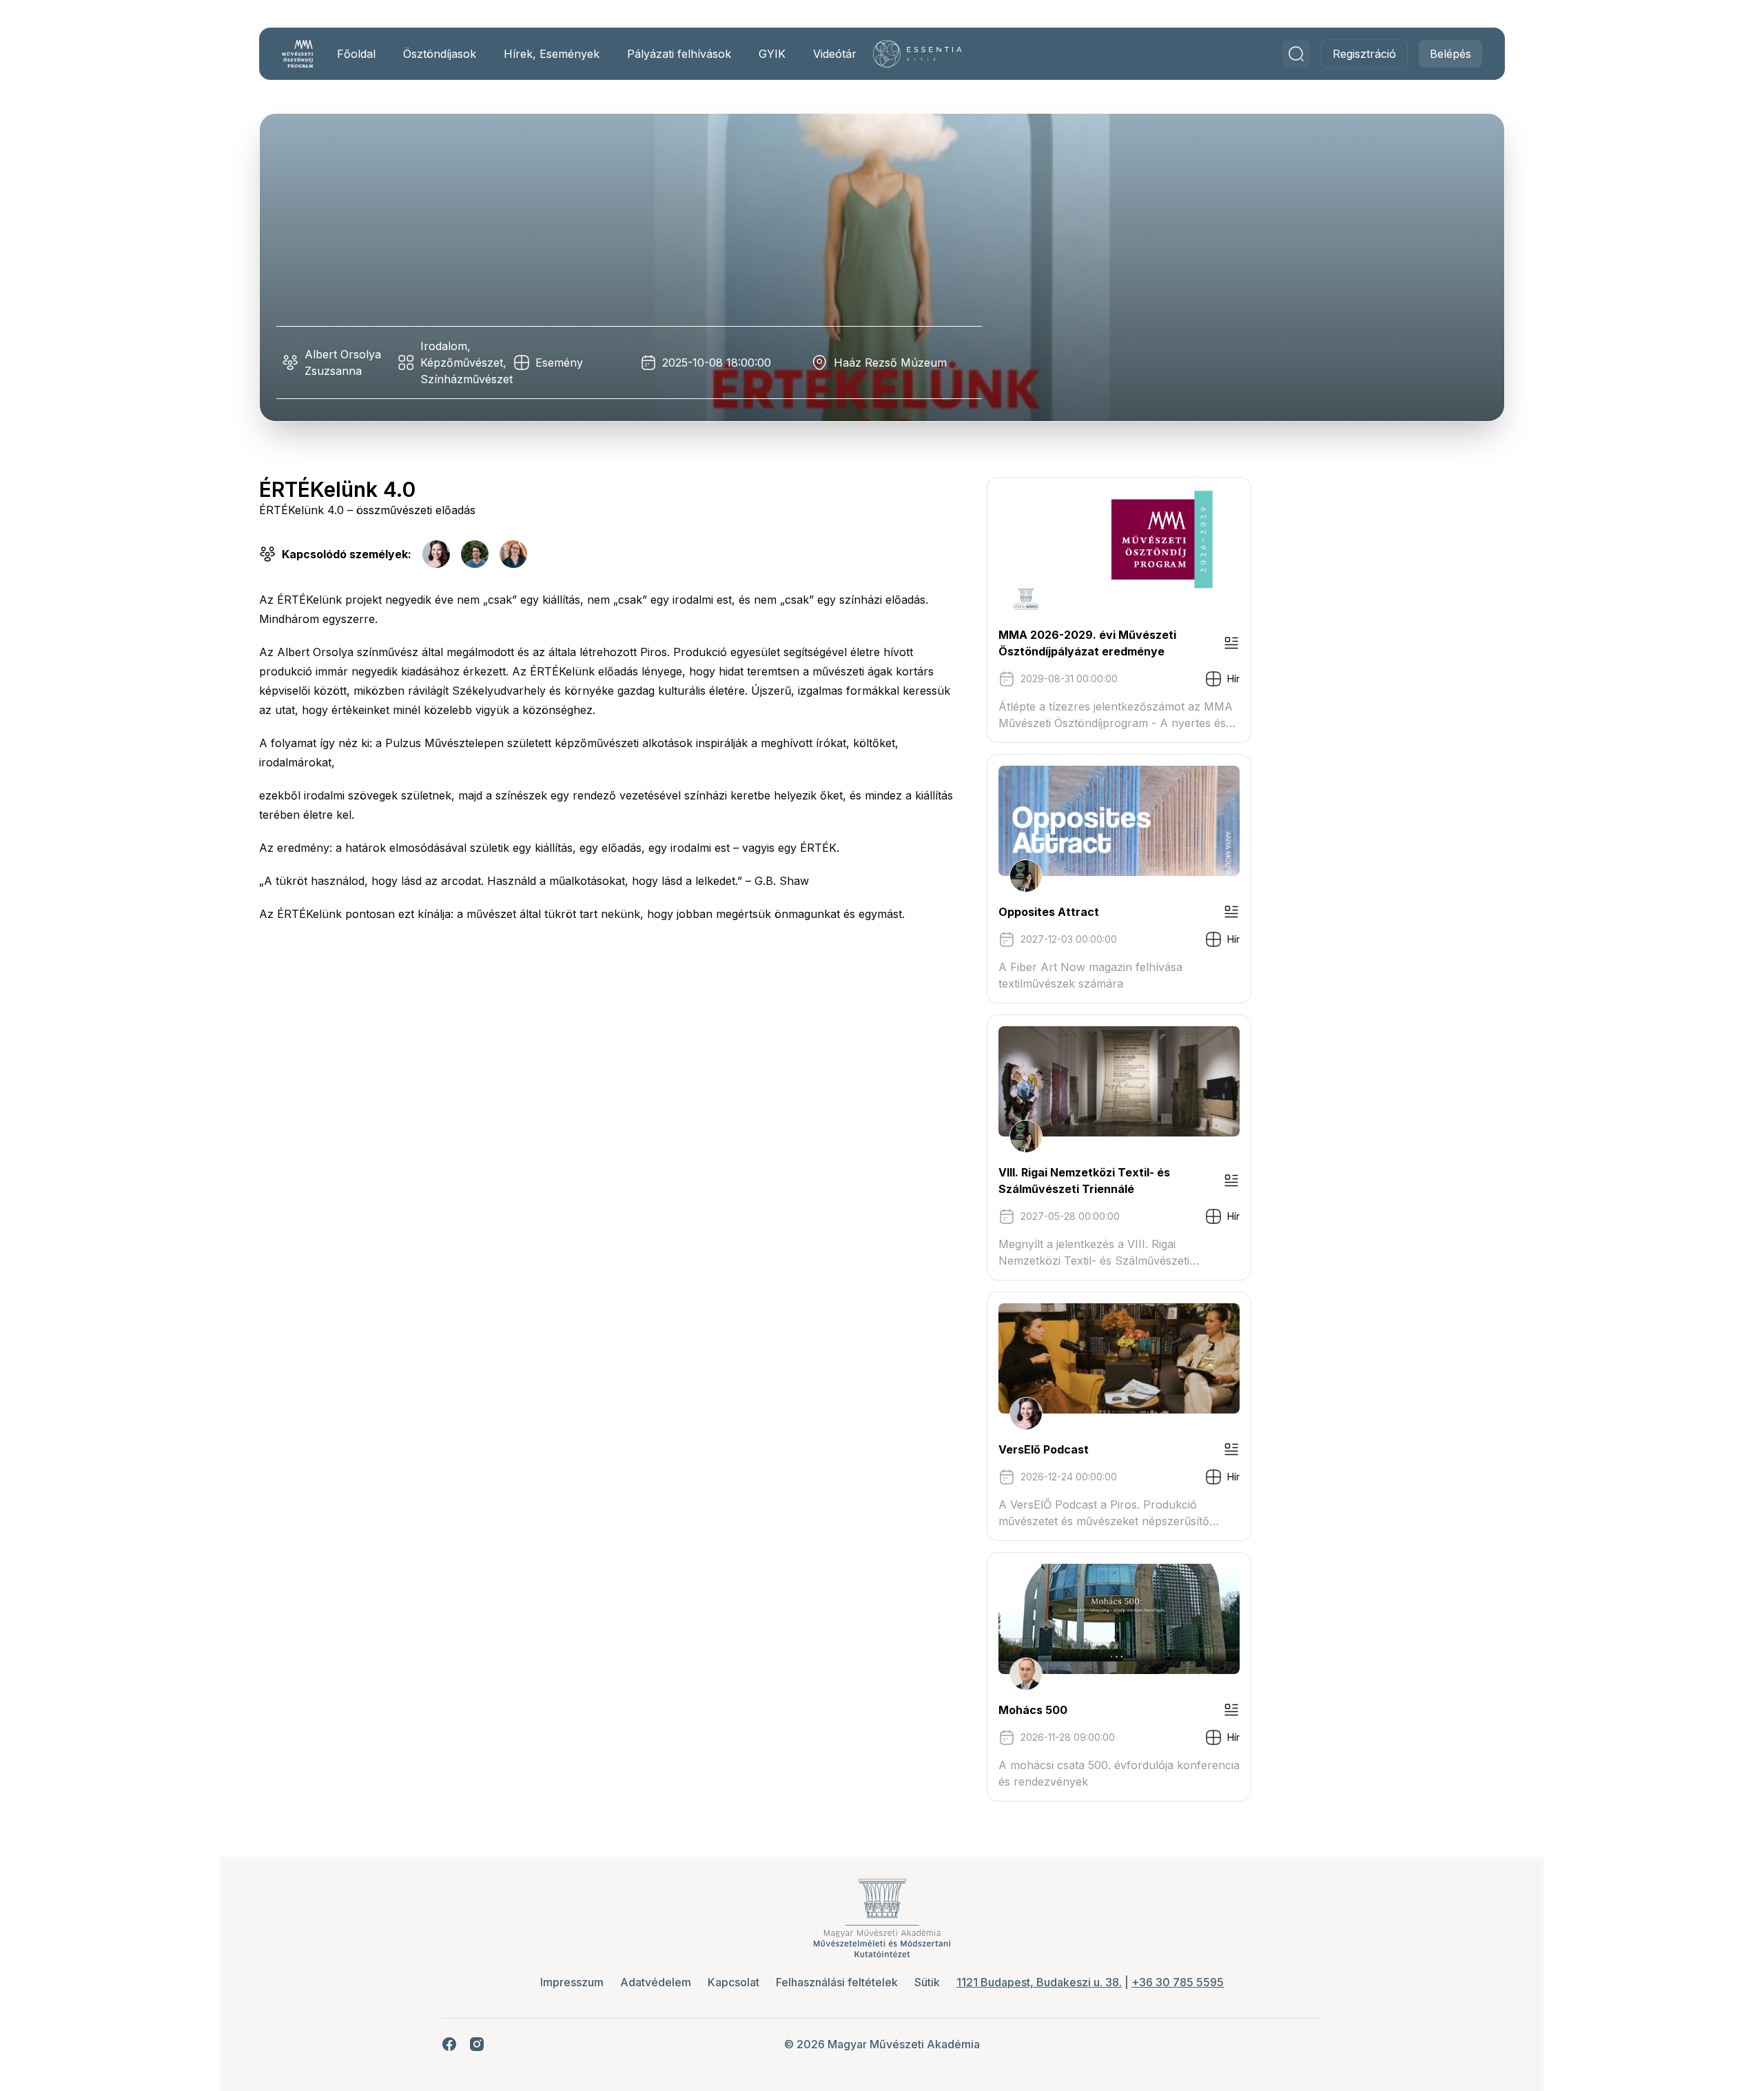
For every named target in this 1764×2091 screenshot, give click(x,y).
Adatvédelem (656, 1982)
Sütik (927, 1982)
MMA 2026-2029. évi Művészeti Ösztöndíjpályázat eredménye (1087, 643)
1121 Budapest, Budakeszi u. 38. (1039, 1982)
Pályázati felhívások (679, 54)
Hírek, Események (552, 54)
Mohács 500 (1033, 1710)
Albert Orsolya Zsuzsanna (343, 363)
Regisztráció (1364, 54)
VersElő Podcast (1044, 1449)
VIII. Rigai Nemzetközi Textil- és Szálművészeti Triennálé (1084, 1181)
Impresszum (572, 1982)
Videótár (835, 54)
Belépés (1450, 54)
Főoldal (356, 54)
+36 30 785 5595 (1178, 1982)
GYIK (772, 54)
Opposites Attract (1049, 912)
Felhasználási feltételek (837, 1982)
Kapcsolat (734, 1982)
